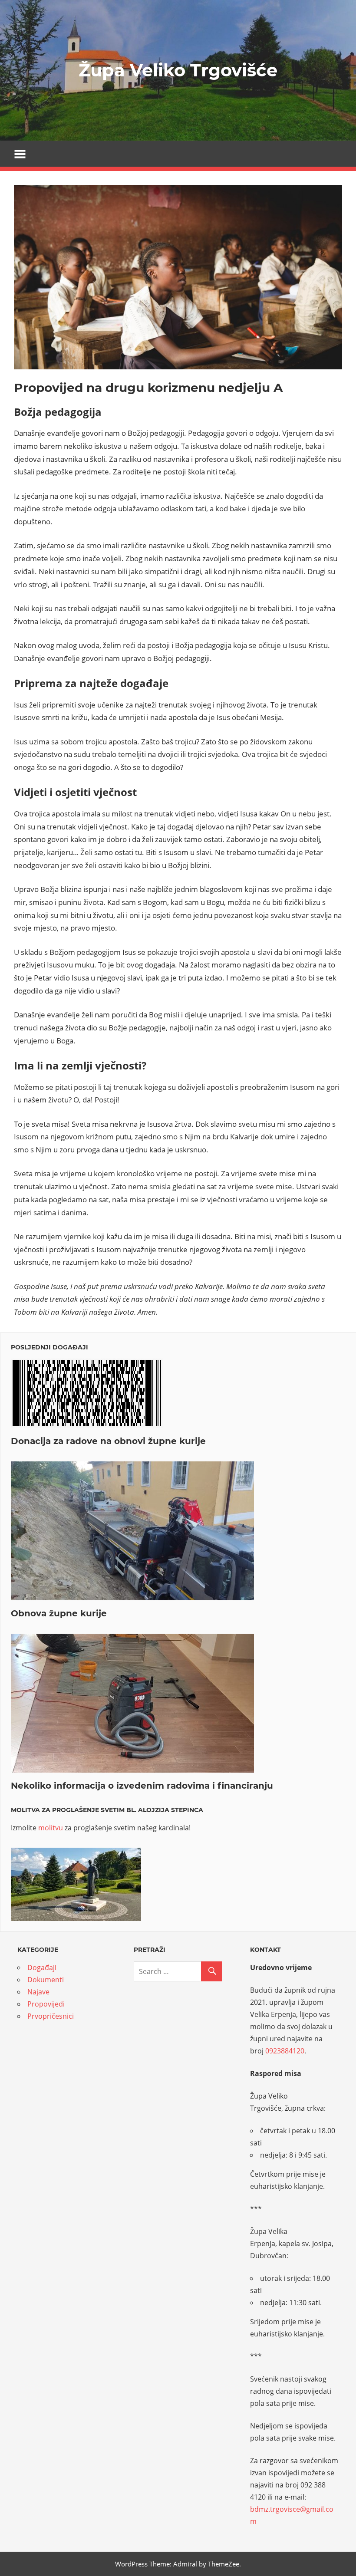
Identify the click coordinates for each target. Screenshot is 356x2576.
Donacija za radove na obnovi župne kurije (108, 1441)
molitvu (51, 1828)
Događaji (42, 1967)
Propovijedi (46, 2004)
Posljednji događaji (49, 1347)
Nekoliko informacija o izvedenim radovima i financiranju (142, 1786)
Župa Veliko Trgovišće (178, 70)
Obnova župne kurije (59, 1613)
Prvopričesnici (51, 2016)
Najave (38, 1992)
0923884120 (285, 2051)
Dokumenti (46, 1980)
